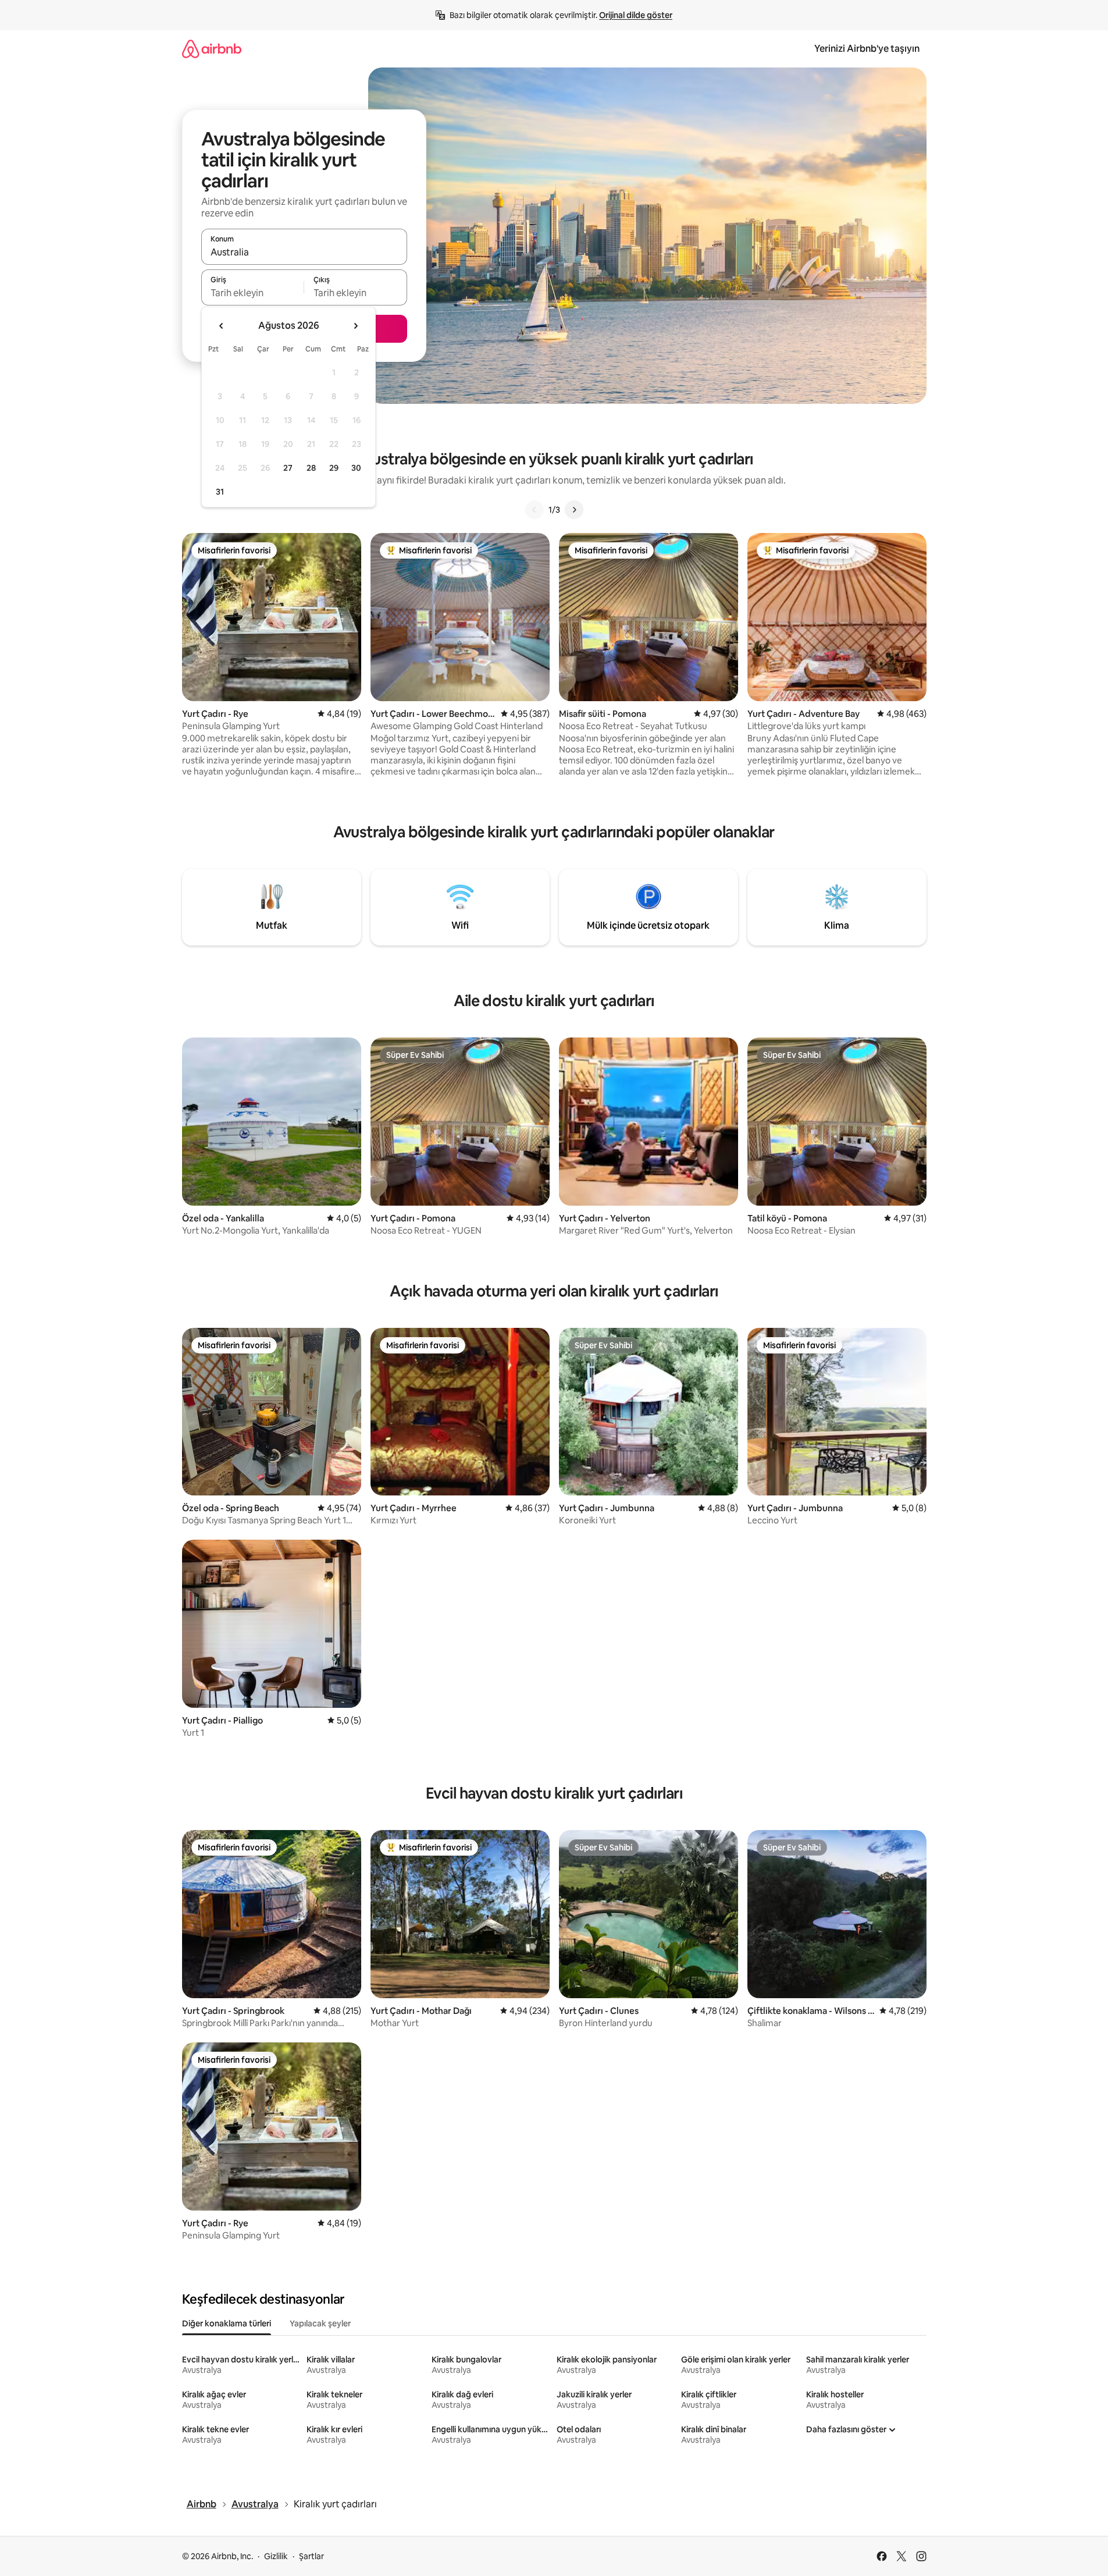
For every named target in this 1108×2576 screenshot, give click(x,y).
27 (288, 468)
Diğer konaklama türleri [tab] (227, 2323)
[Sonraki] (574, 510)
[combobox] (304, 252)
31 (220, 492)
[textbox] (253, 293)
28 (311, 468)
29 (334, 468)
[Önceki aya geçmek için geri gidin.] (222, 326)
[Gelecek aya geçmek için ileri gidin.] (355, 326)
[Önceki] (535, 510)
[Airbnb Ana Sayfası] (212, 49)
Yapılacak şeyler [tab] (320, 2323)
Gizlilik (276, 2556)
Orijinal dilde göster (636, 15)
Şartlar (311, 2556)
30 (356, 468)
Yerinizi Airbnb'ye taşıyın (867, 49)
